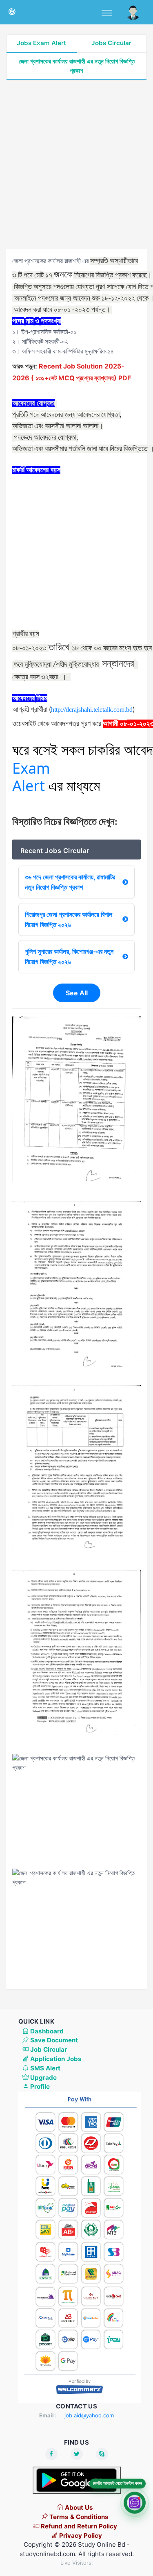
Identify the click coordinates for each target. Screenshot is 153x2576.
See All (77, 993)
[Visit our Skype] (102, 2454)
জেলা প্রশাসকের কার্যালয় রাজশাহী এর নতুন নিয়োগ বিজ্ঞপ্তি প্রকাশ (77, 66)
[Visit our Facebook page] (51, 2454)
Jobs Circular (111, 43)
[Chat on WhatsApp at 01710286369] (135, 2502)
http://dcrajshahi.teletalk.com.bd (92, 710)
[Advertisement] (76, 165)
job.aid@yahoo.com (89, 2415)
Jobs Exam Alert (41, 43)
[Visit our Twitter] (77, 2454)
